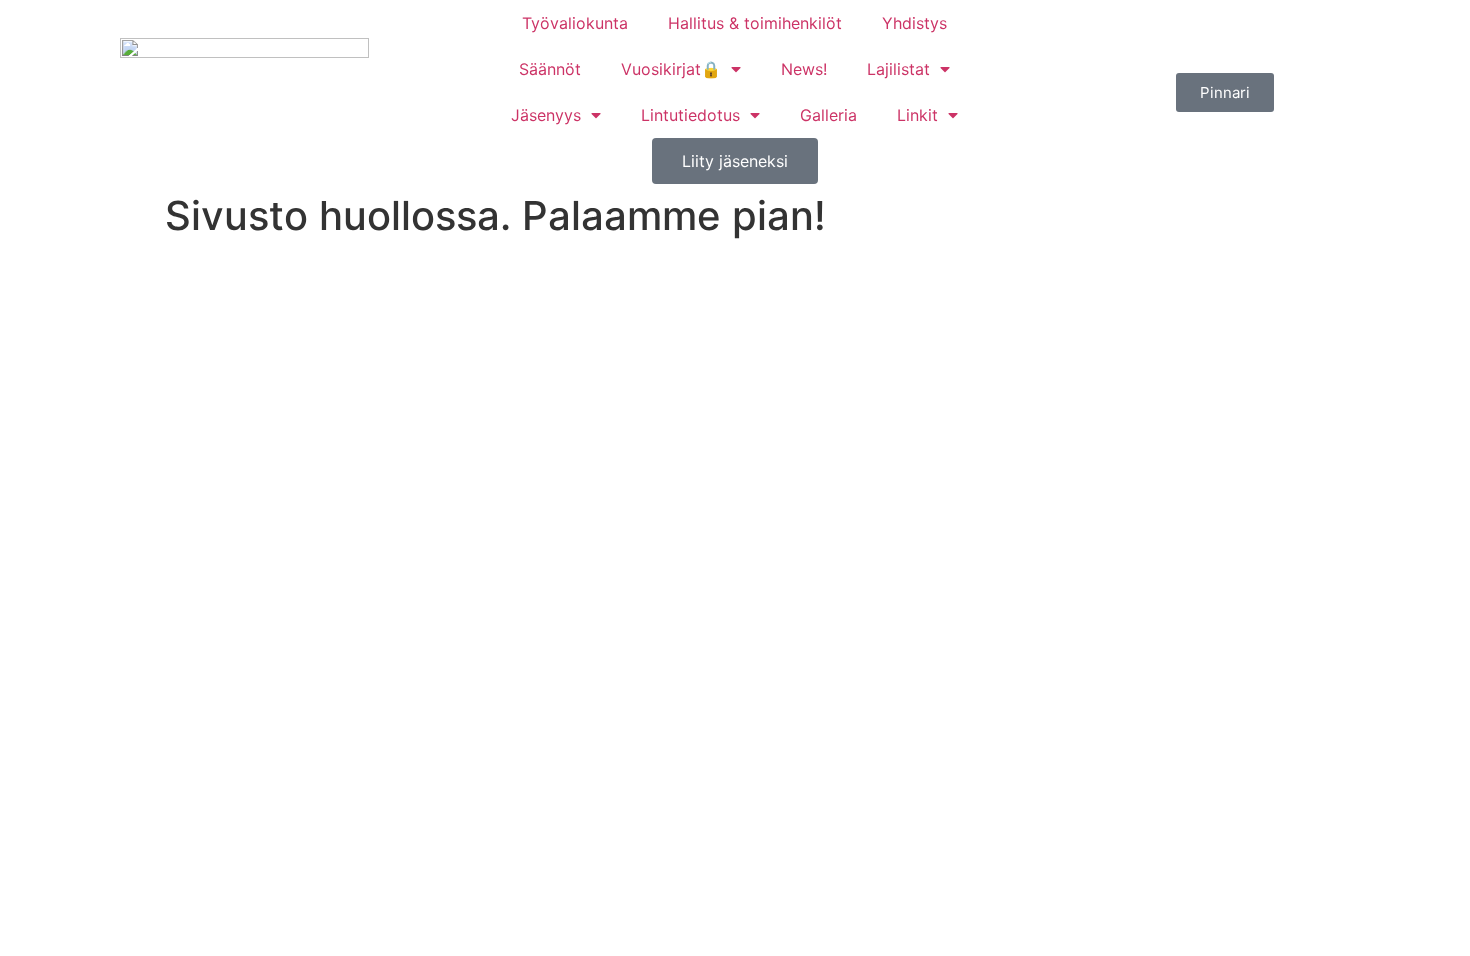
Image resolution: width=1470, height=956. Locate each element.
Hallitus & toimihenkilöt (755, 23)
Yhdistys (914, 23)
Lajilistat (898, 69)
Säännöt (550, 69)
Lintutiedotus (690, 115)
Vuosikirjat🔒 (671, 69)
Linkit (917, 115)
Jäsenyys (546, 115)
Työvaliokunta (575, 23)
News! (804, 69)
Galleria (828, 115)
